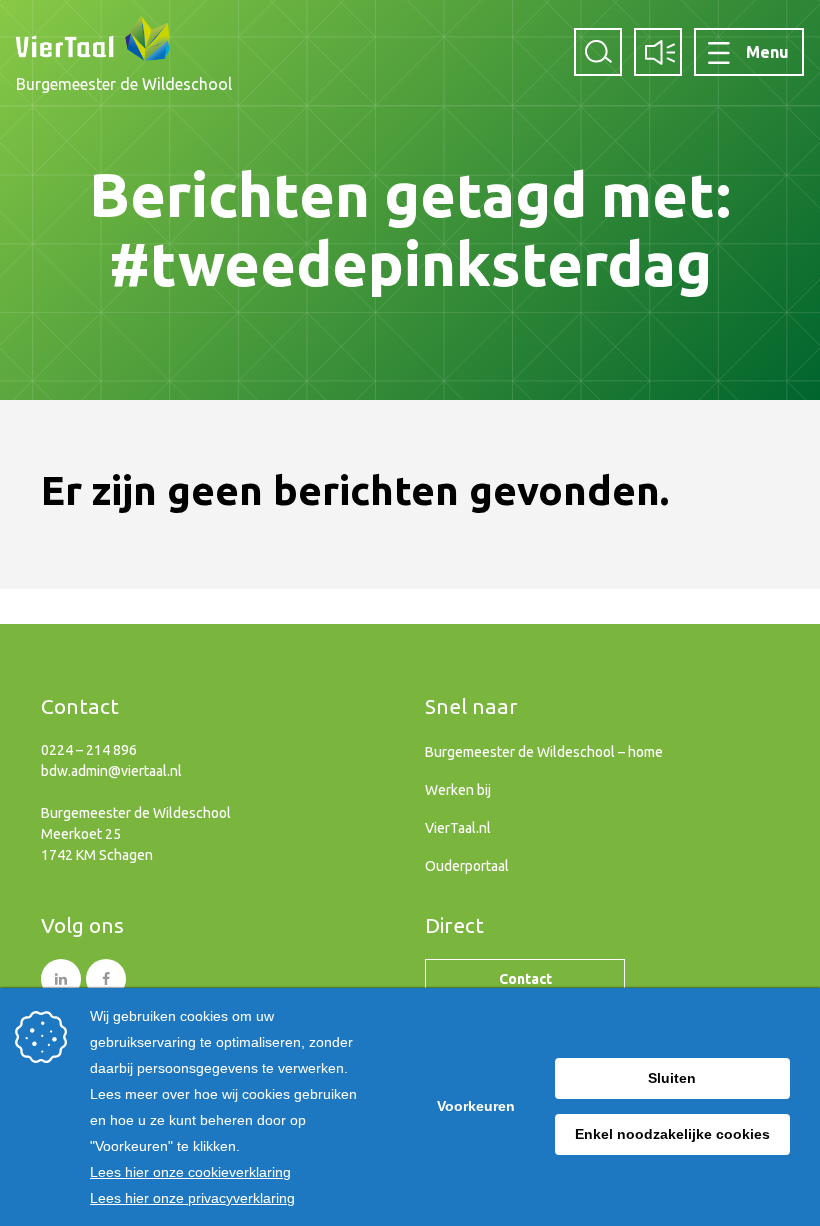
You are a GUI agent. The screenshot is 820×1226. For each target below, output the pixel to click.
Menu (767, 52)
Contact (525, 979)
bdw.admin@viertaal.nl (111, 771)
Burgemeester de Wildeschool (124, 84)
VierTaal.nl (458, 828)
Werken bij (458, 790)
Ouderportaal (467, 866)
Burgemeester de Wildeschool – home (544, 752)
